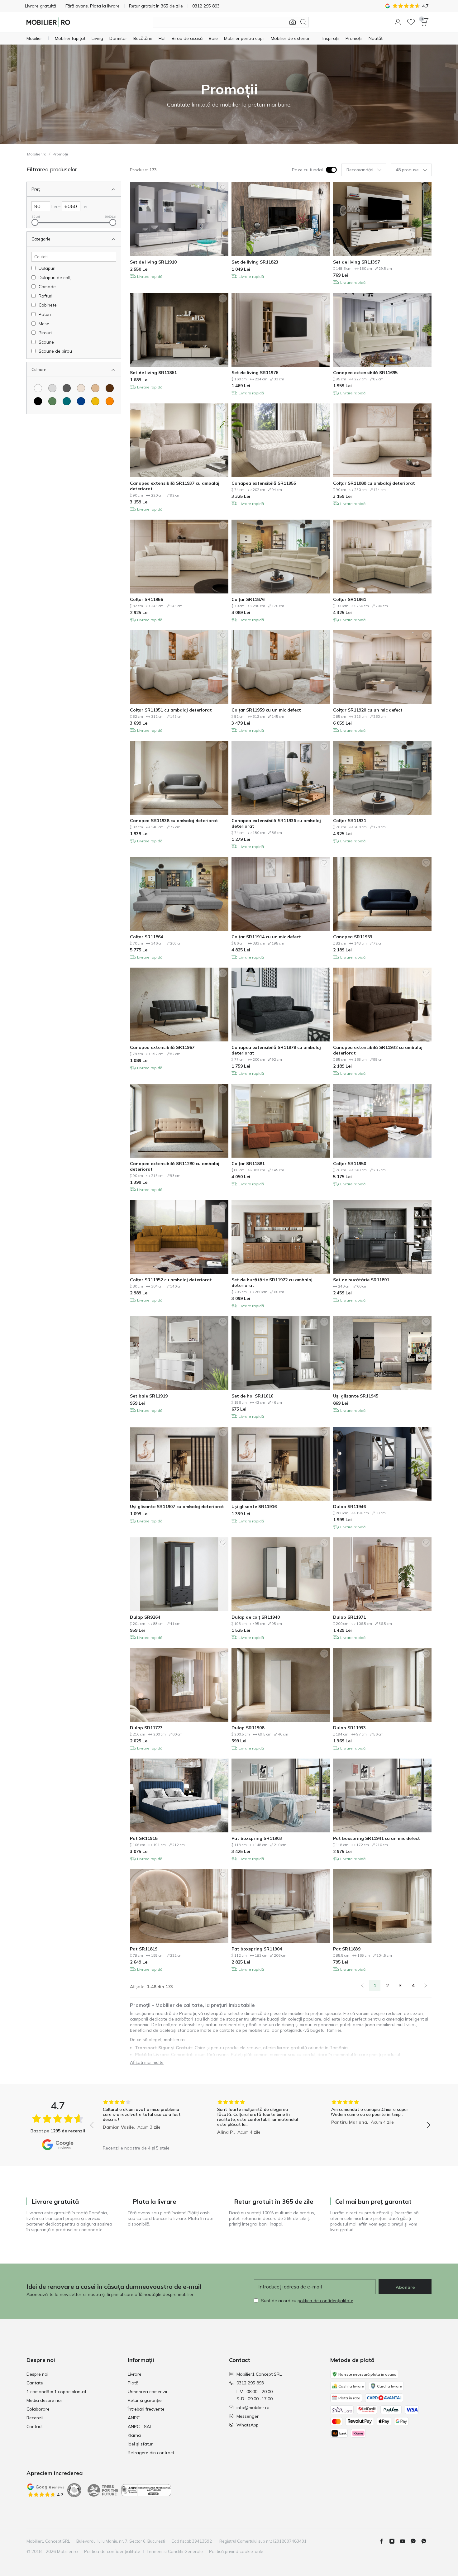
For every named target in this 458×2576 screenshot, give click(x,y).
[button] (398, 22)
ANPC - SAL (140, 2426)
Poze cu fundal (307, 170)
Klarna (134, 2435)
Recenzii (35, 2418)
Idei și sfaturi (141, 2444)
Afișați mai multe (147, 2062)
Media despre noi (44, 2400)
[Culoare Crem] (81, 388)
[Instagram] (394, 2541)
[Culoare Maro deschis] (95, 388)
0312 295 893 (250, 2383)
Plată (133, 2383)
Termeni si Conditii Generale (175, 2551)
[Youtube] (405, 2541)
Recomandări (360, 170)
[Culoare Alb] (38, 388)
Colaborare (38, 2409)
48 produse (407, 170)
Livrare (135, 2374)
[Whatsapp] (426, 2541)
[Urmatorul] (426, 1985)
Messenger (248, 2416)
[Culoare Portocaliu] (110, 401)
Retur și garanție (145, 2400)
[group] (146, 2121)
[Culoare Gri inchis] (67, 388)
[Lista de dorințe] (411, 22)
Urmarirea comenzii (147, 2392)
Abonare (405, 2287)
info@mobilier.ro (253, 2407)
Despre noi (37, 2374)
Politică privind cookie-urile (236, 2551)
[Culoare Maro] (110, 388)
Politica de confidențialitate (112, 2551)
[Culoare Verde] (52, 401)
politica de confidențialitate (325, 2301)
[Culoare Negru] (38, 401)
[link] (362, 1985)
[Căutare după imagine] (293, 22)
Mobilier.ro (37, 154)
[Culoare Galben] (95, 401)
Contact (35, 2426)
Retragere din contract (151, 2453)
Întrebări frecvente (146, 2409)
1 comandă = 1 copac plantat (56, 2392)
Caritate (35, 2383)
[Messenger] (416, 2541)
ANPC (134, 2418)
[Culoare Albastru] (81, 401)
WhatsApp (248, 2425)
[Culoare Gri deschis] (52, 388)
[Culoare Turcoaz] (67, 401)
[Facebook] (384, 2541)
